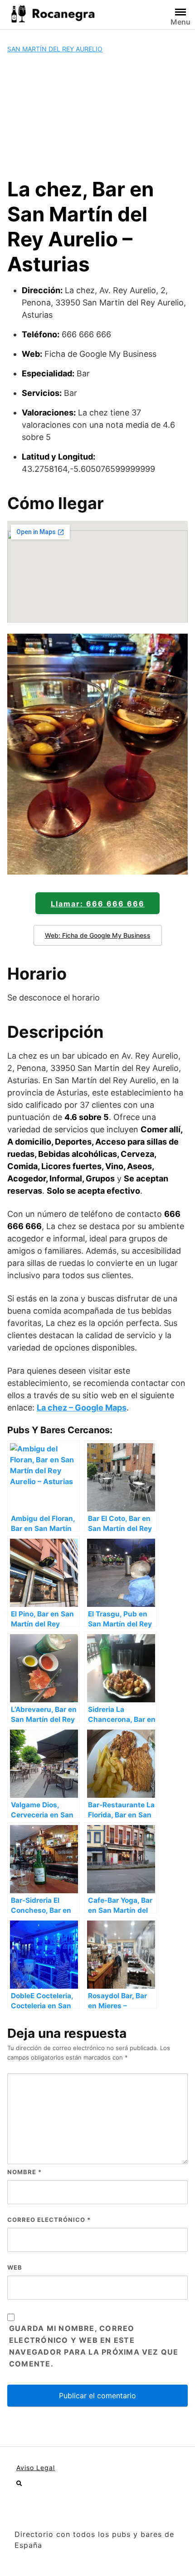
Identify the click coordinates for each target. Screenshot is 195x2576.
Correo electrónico (49, 2220)
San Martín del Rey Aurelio (55, 49)
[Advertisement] (97, 115)
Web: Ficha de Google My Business (98, 935)
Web (15, 2267)
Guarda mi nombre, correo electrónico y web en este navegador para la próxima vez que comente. (94, 2346)
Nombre (24, 2172)
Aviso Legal (36, 2468)
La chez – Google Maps (82, 1408)
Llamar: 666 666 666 (98, 904)
